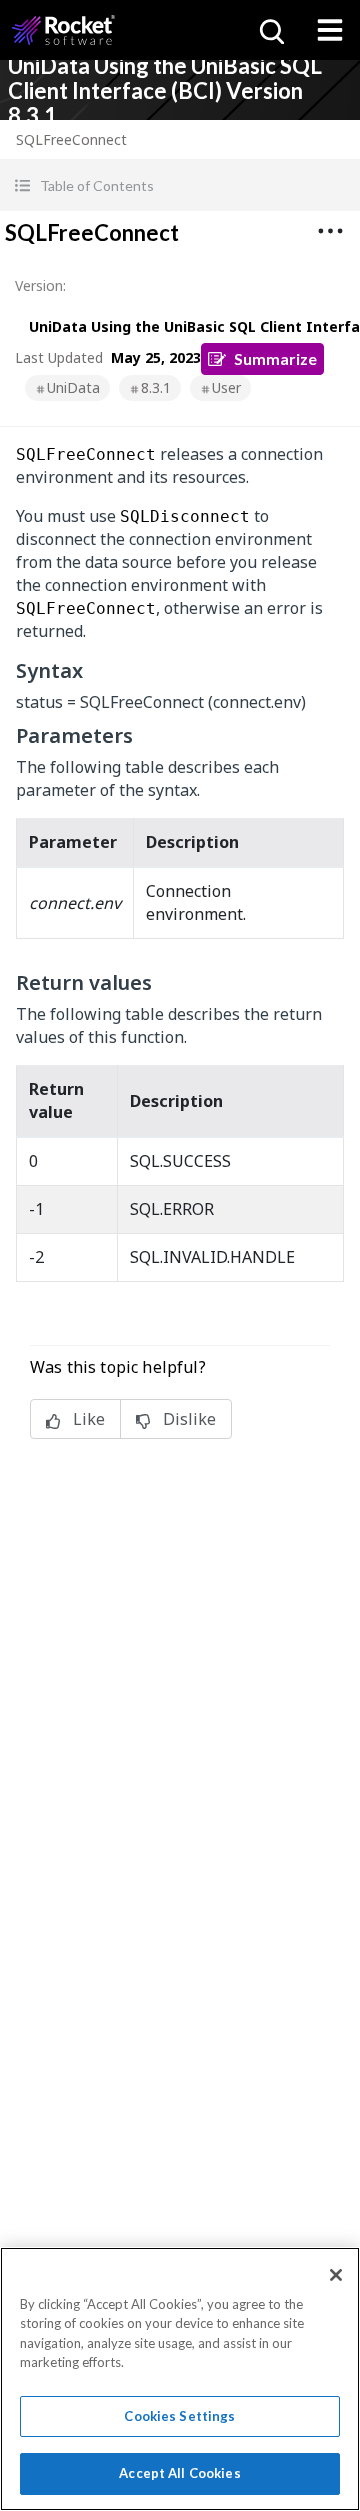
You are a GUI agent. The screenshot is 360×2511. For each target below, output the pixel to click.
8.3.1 (156, 387)
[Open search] (270, 30)
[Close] (336, 2275)
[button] (180, 185)
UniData (73, 387)
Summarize (275, 358)
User (226, 387)
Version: (40, 285)
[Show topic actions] (330, 231)
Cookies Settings (179, 2416)
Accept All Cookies (179, 2473)
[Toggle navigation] (330, 30)
